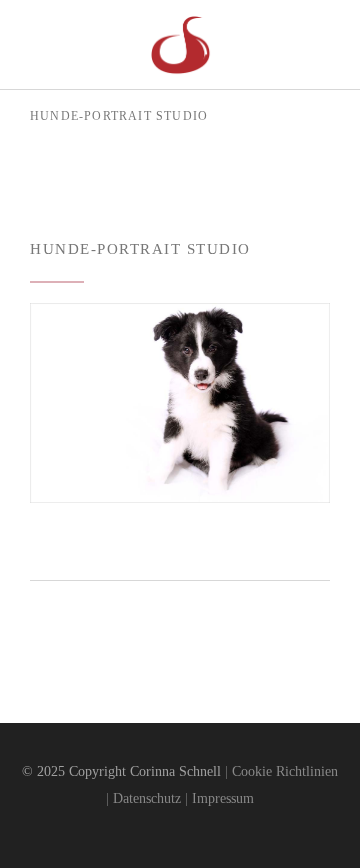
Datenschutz (147, 798)
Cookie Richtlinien (285, 771)
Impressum (223, 798)
